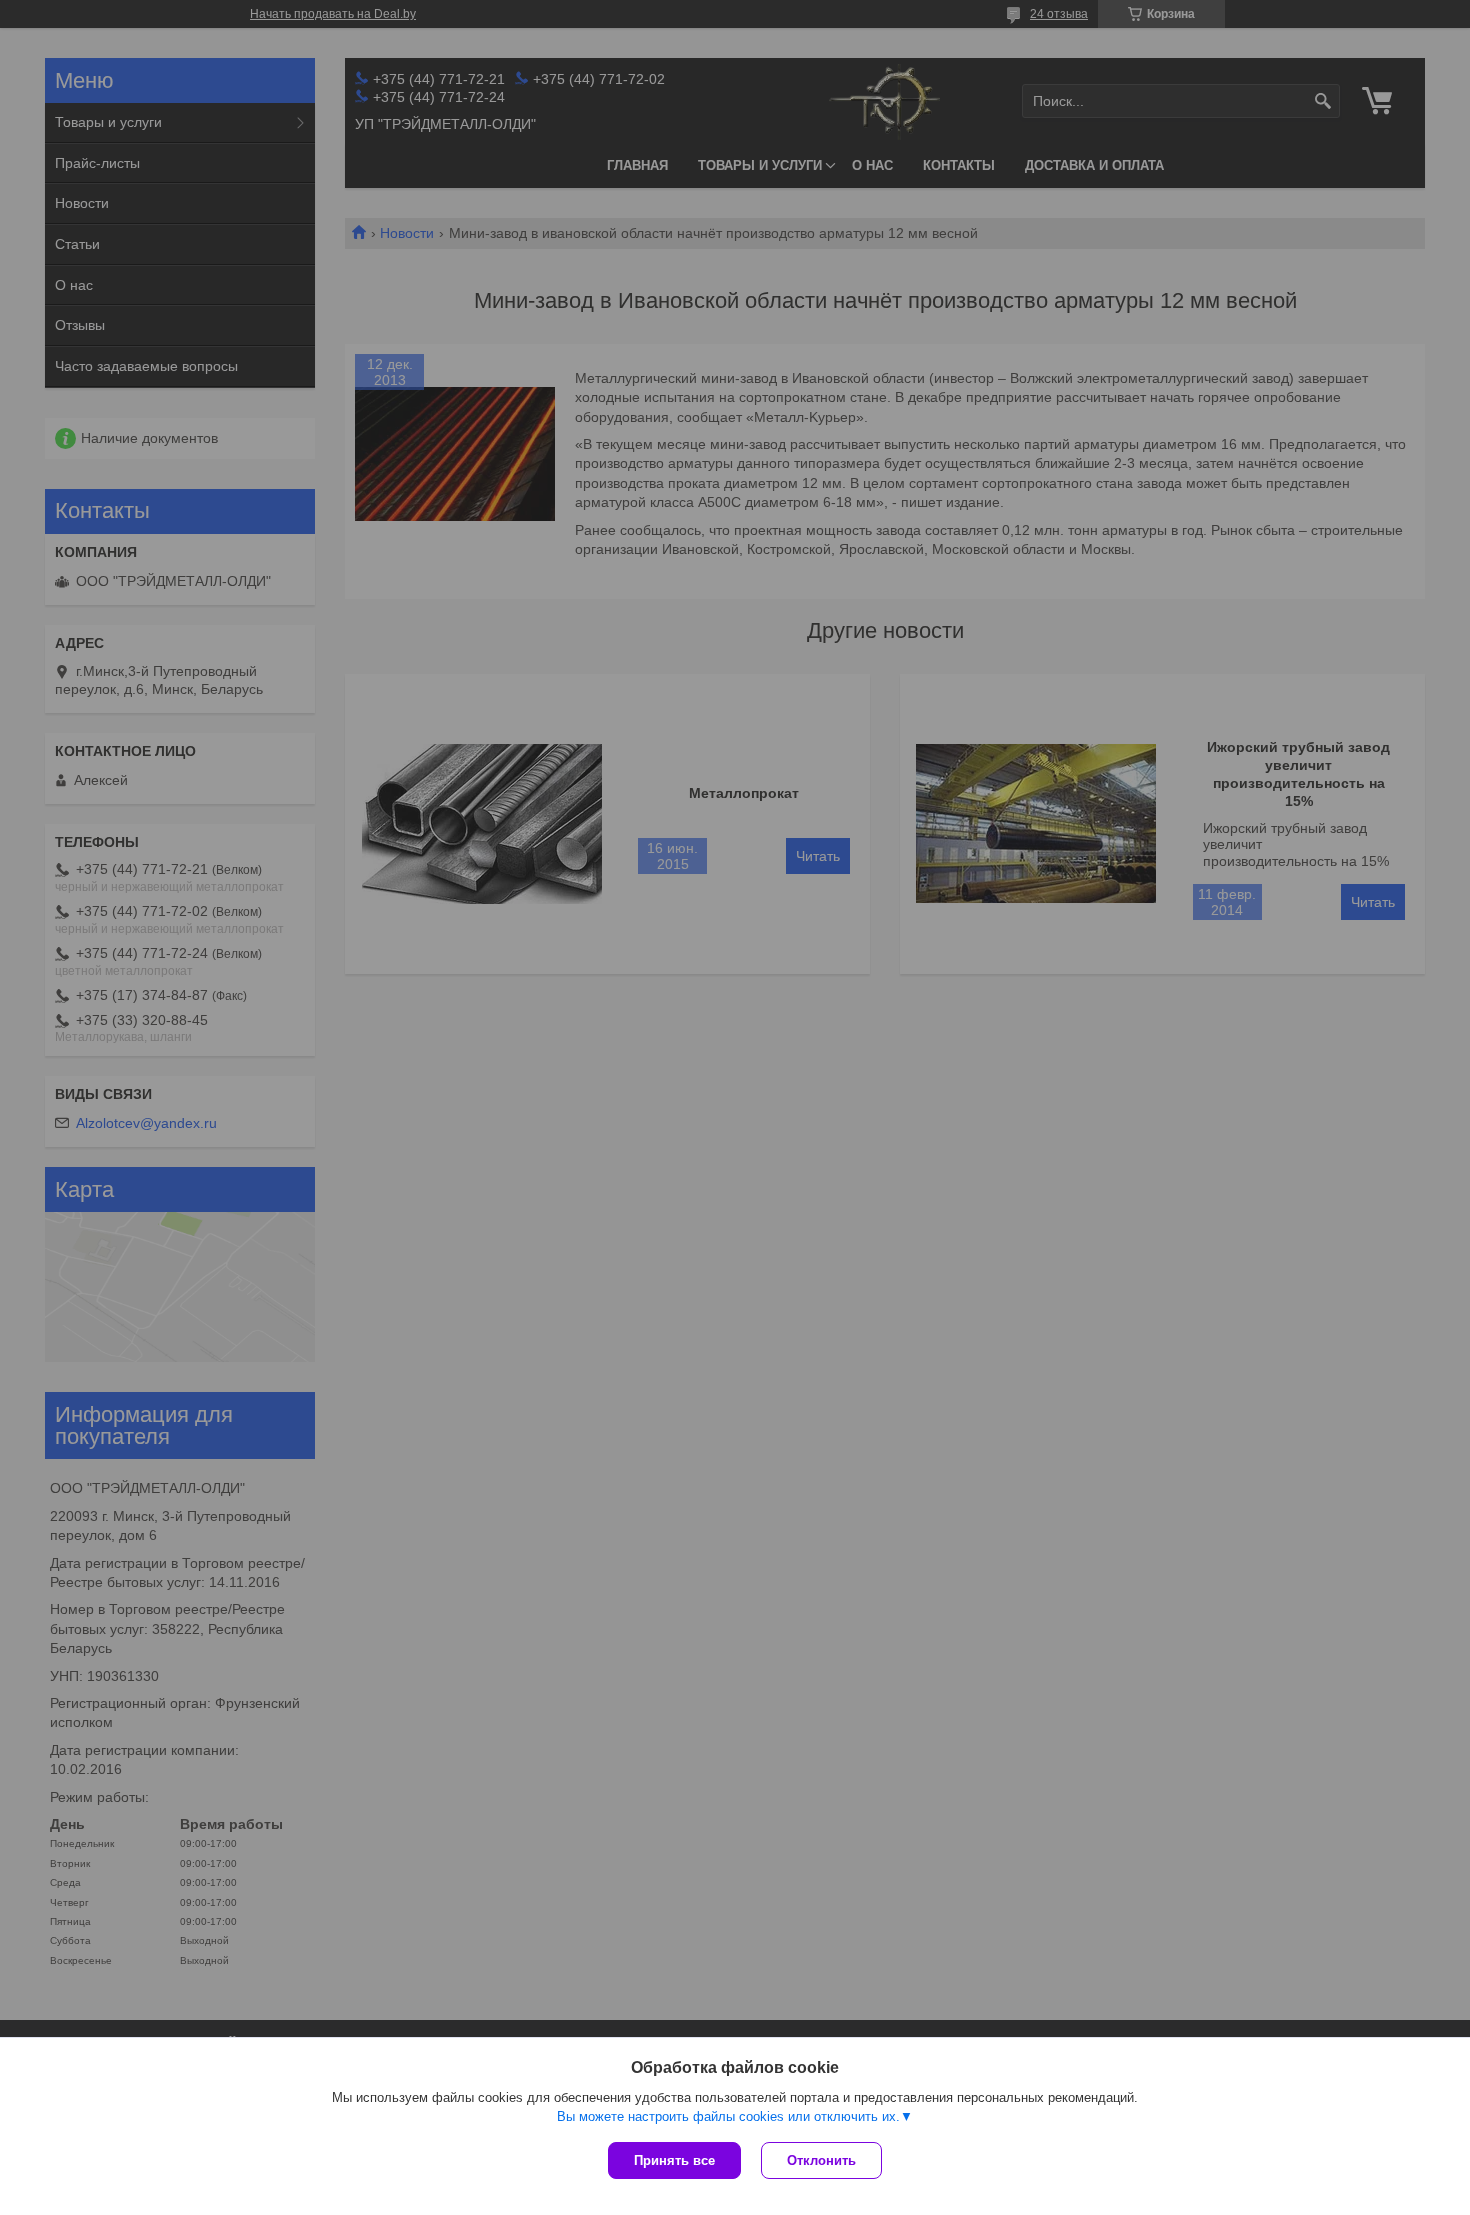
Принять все (674, 2160)
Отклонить (821, 2160)
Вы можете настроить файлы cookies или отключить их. (728, 2116)
